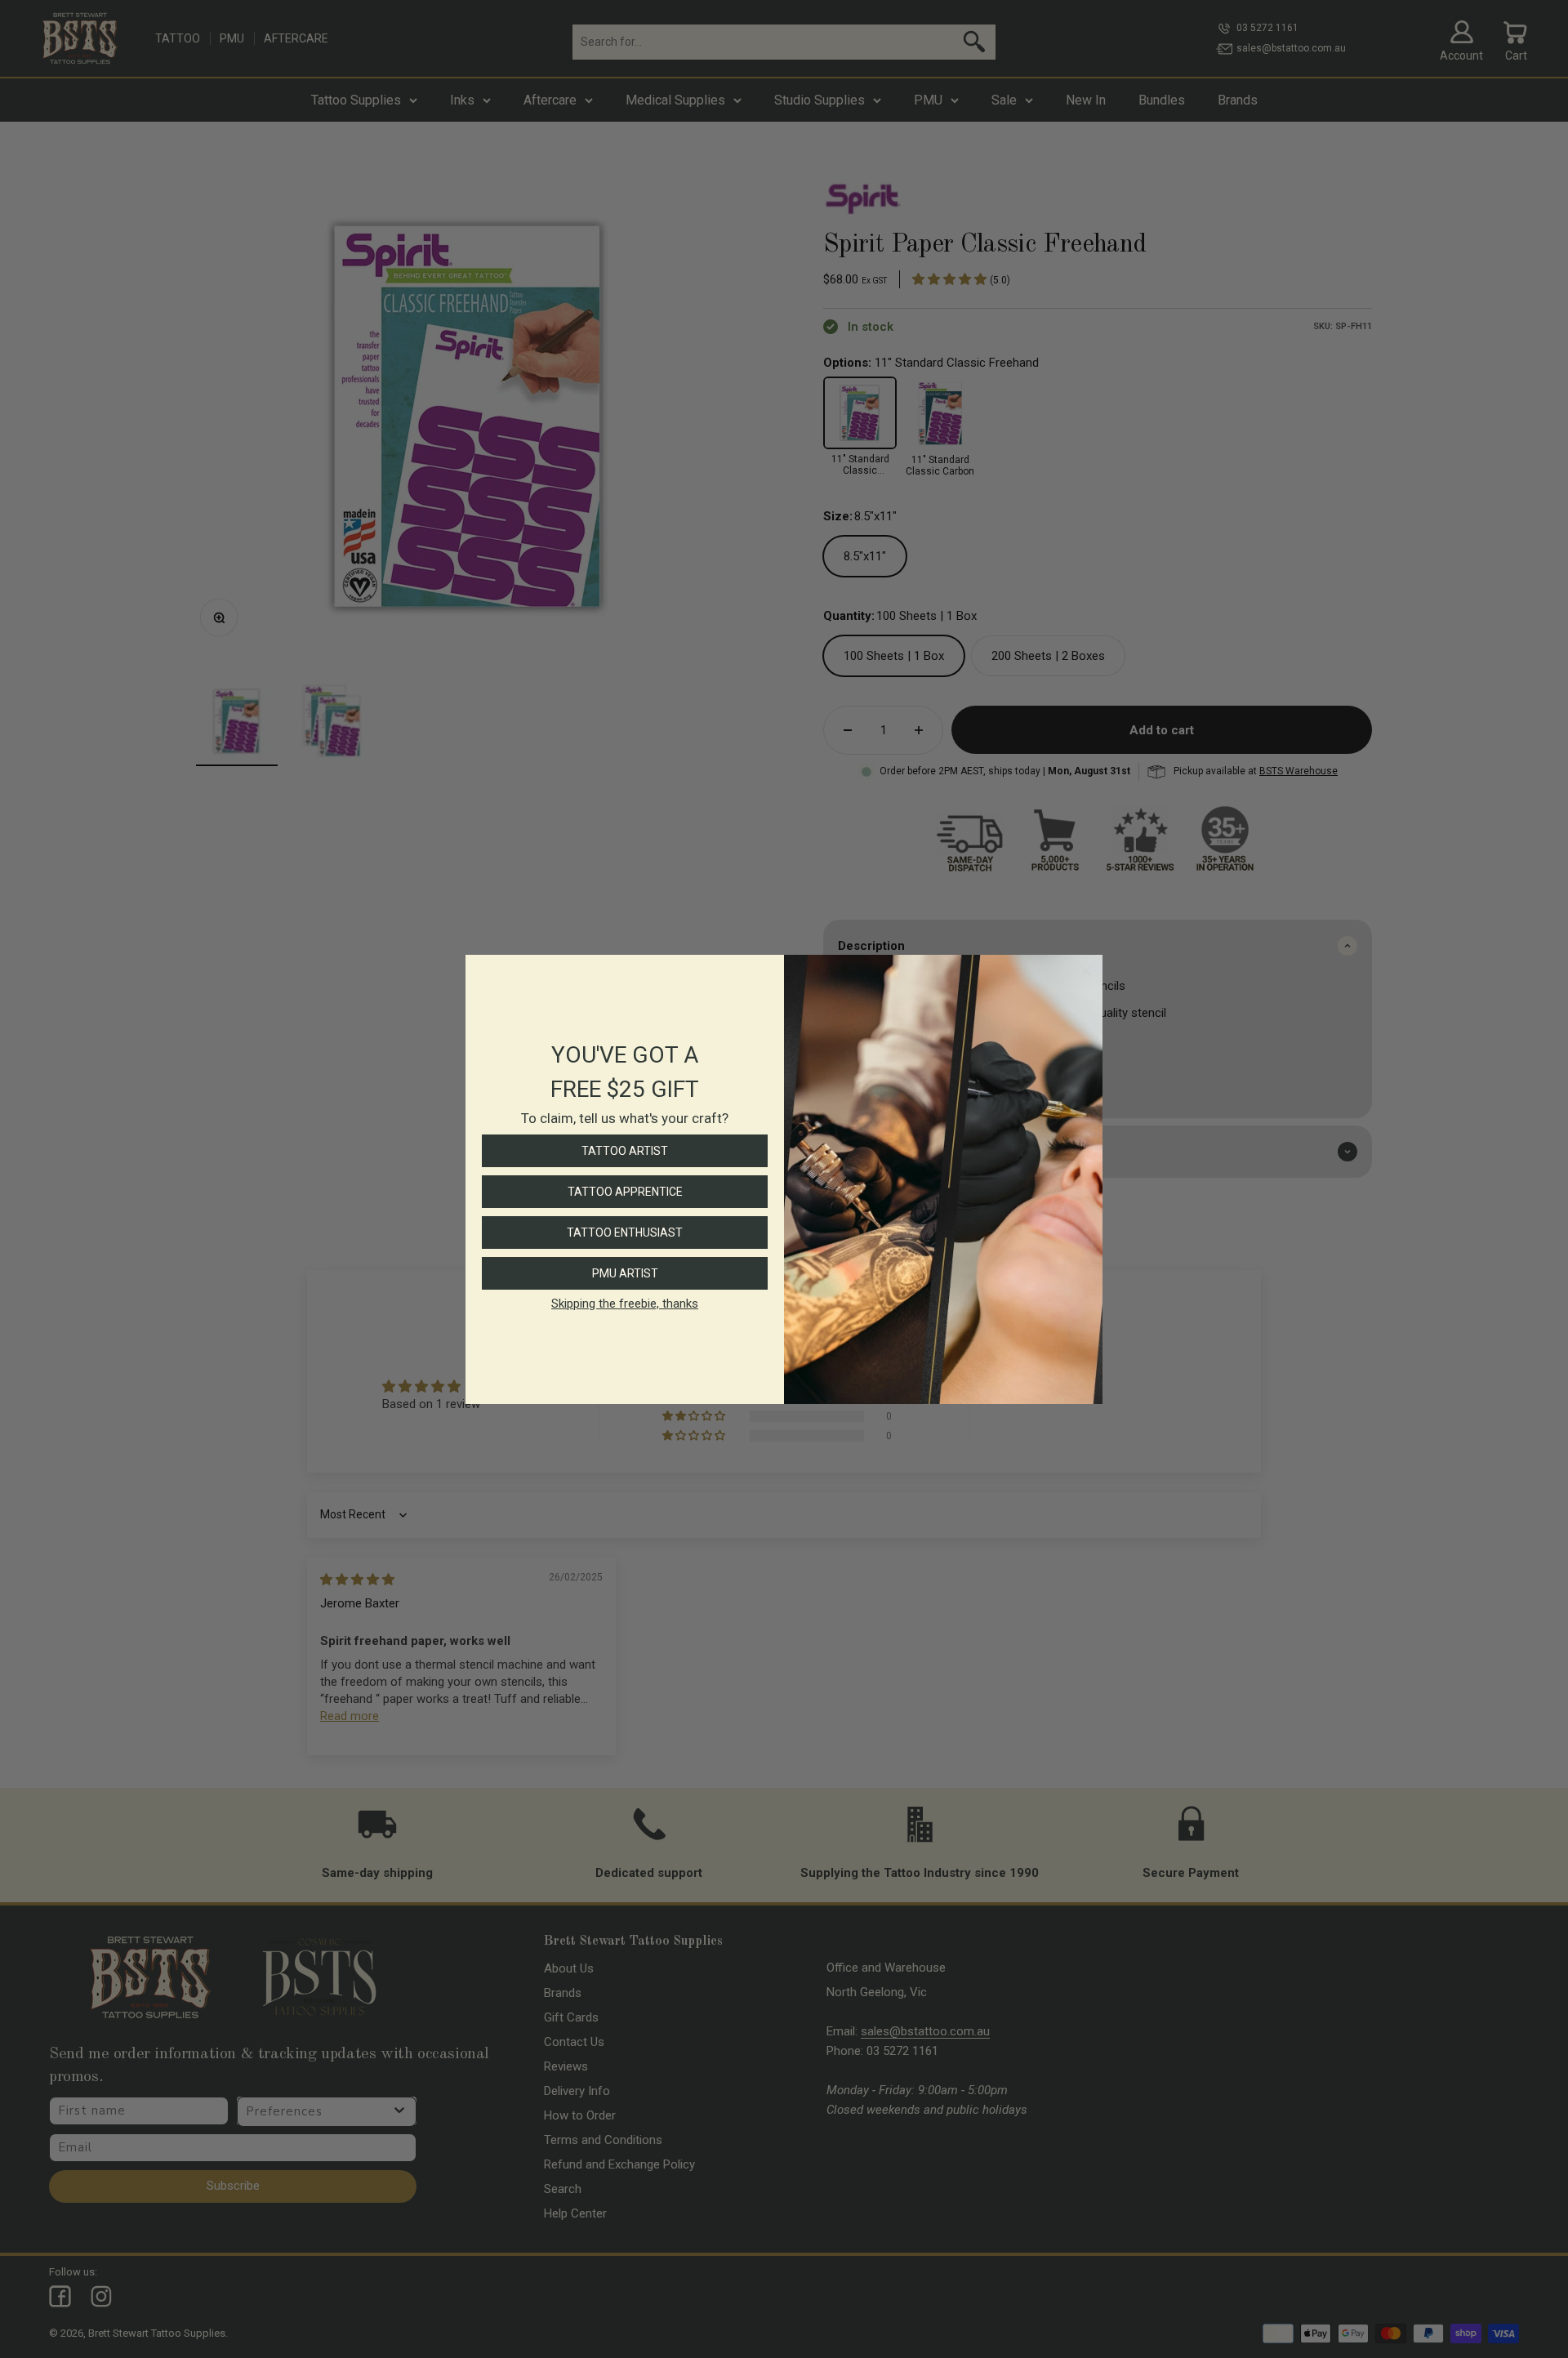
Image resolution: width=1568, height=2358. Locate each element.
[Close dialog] (1086, 971)
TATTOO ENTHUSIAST (625, 1232)
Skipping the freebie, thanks (625, 1304)
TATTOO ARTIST (625, 1151)
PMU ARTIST (625, 1273)
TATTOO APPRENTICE (625, 1192)
